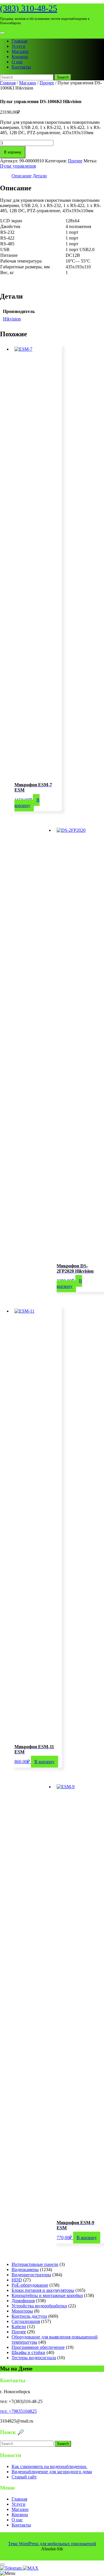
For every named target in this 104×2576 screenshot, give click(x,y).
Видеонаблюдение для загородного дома (52, 2472)
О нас (17, 62)
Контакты (21, 67)
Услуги (18, 46)
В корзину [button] (27, 803)
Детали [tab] (40, 176)
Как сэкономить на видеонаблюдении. (49, 2466)
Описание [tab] (22, 176)
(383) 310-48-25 (29, 8)
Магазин (20, 51)
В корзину (13, 152)
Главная (19, 41)
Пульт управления (18, 166)
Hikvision (12, 319)
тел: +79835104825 (18, 2411)
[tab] (2, 33)
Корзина (20, 57)
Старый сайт (24, 2477)
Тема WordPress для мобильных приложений (52, 2544)
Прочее (47, 83)
